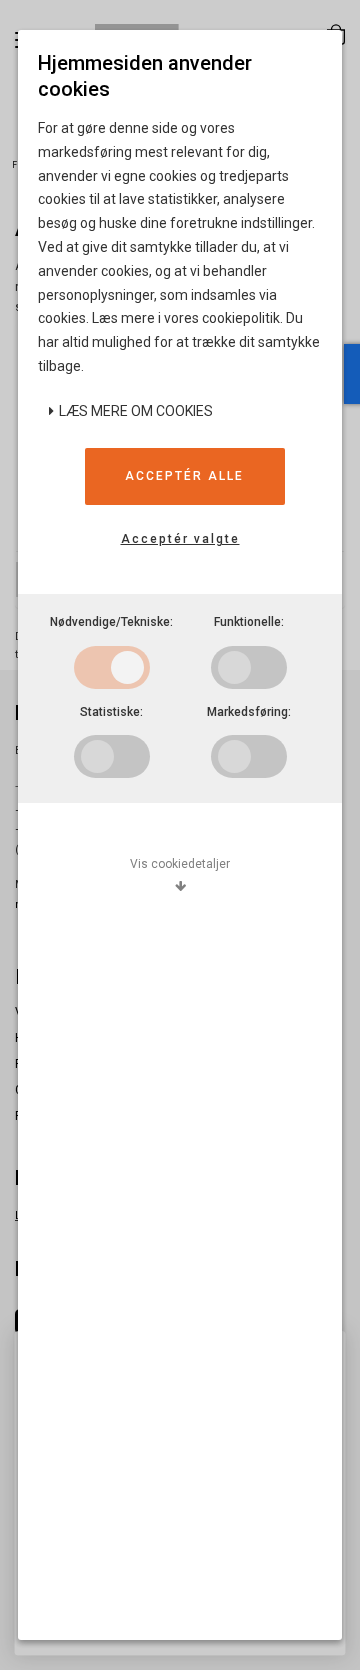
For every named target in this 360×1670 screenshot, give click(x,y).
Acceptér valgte (180, 539)
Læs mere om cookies (134, 411)
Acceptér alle (184, 476)
